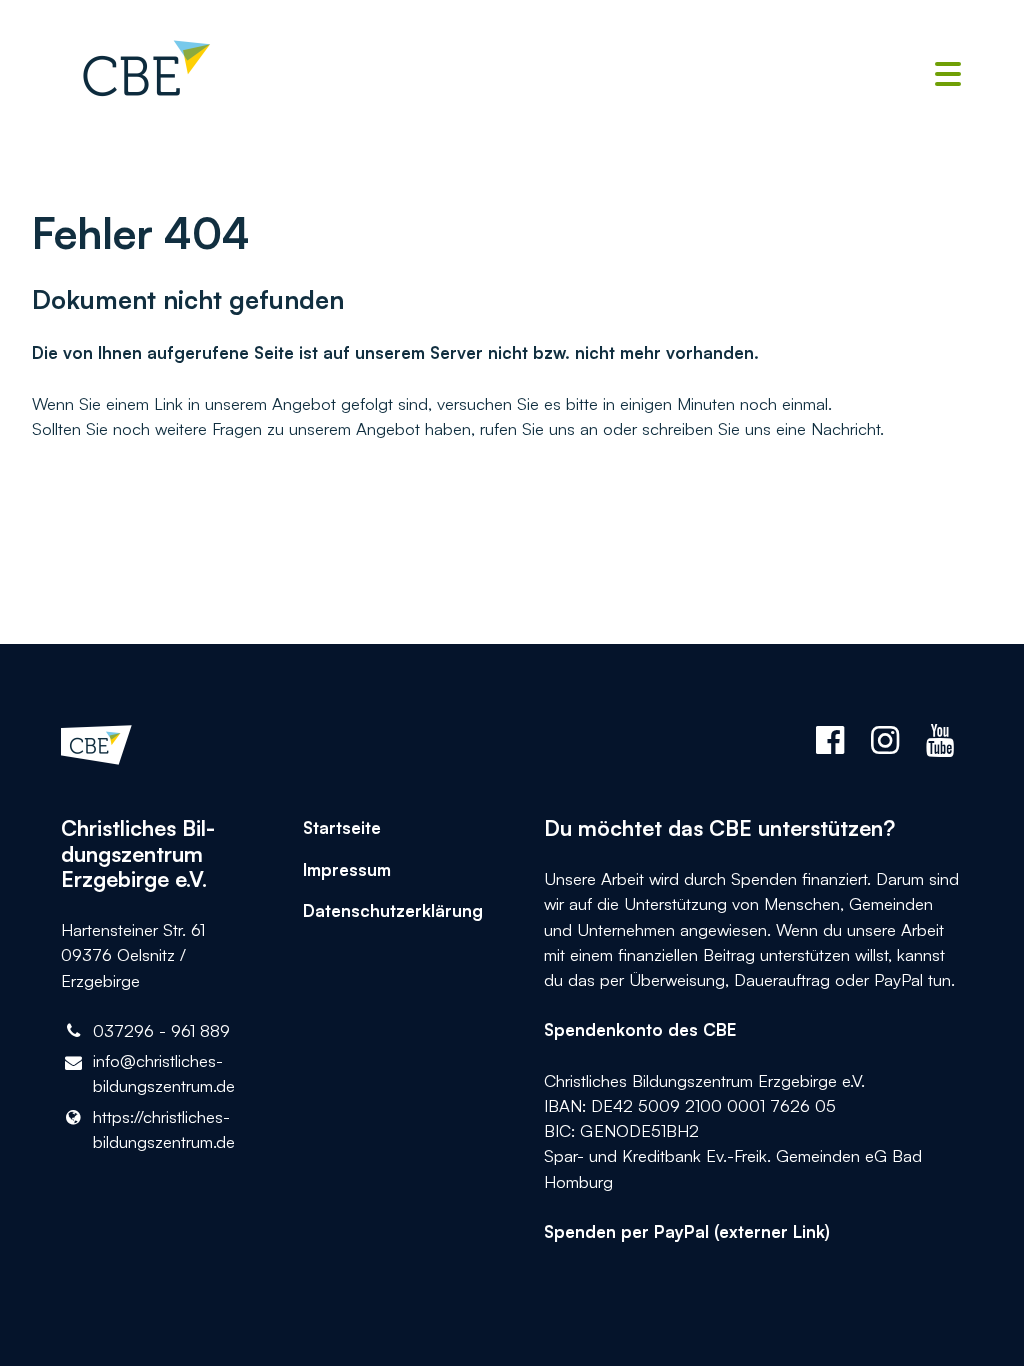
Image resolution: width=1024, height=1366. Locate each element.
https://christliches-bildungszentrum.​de (164, 1129)
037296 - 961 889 (161, 1030)
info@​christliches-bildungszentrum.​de (164, 1073)
